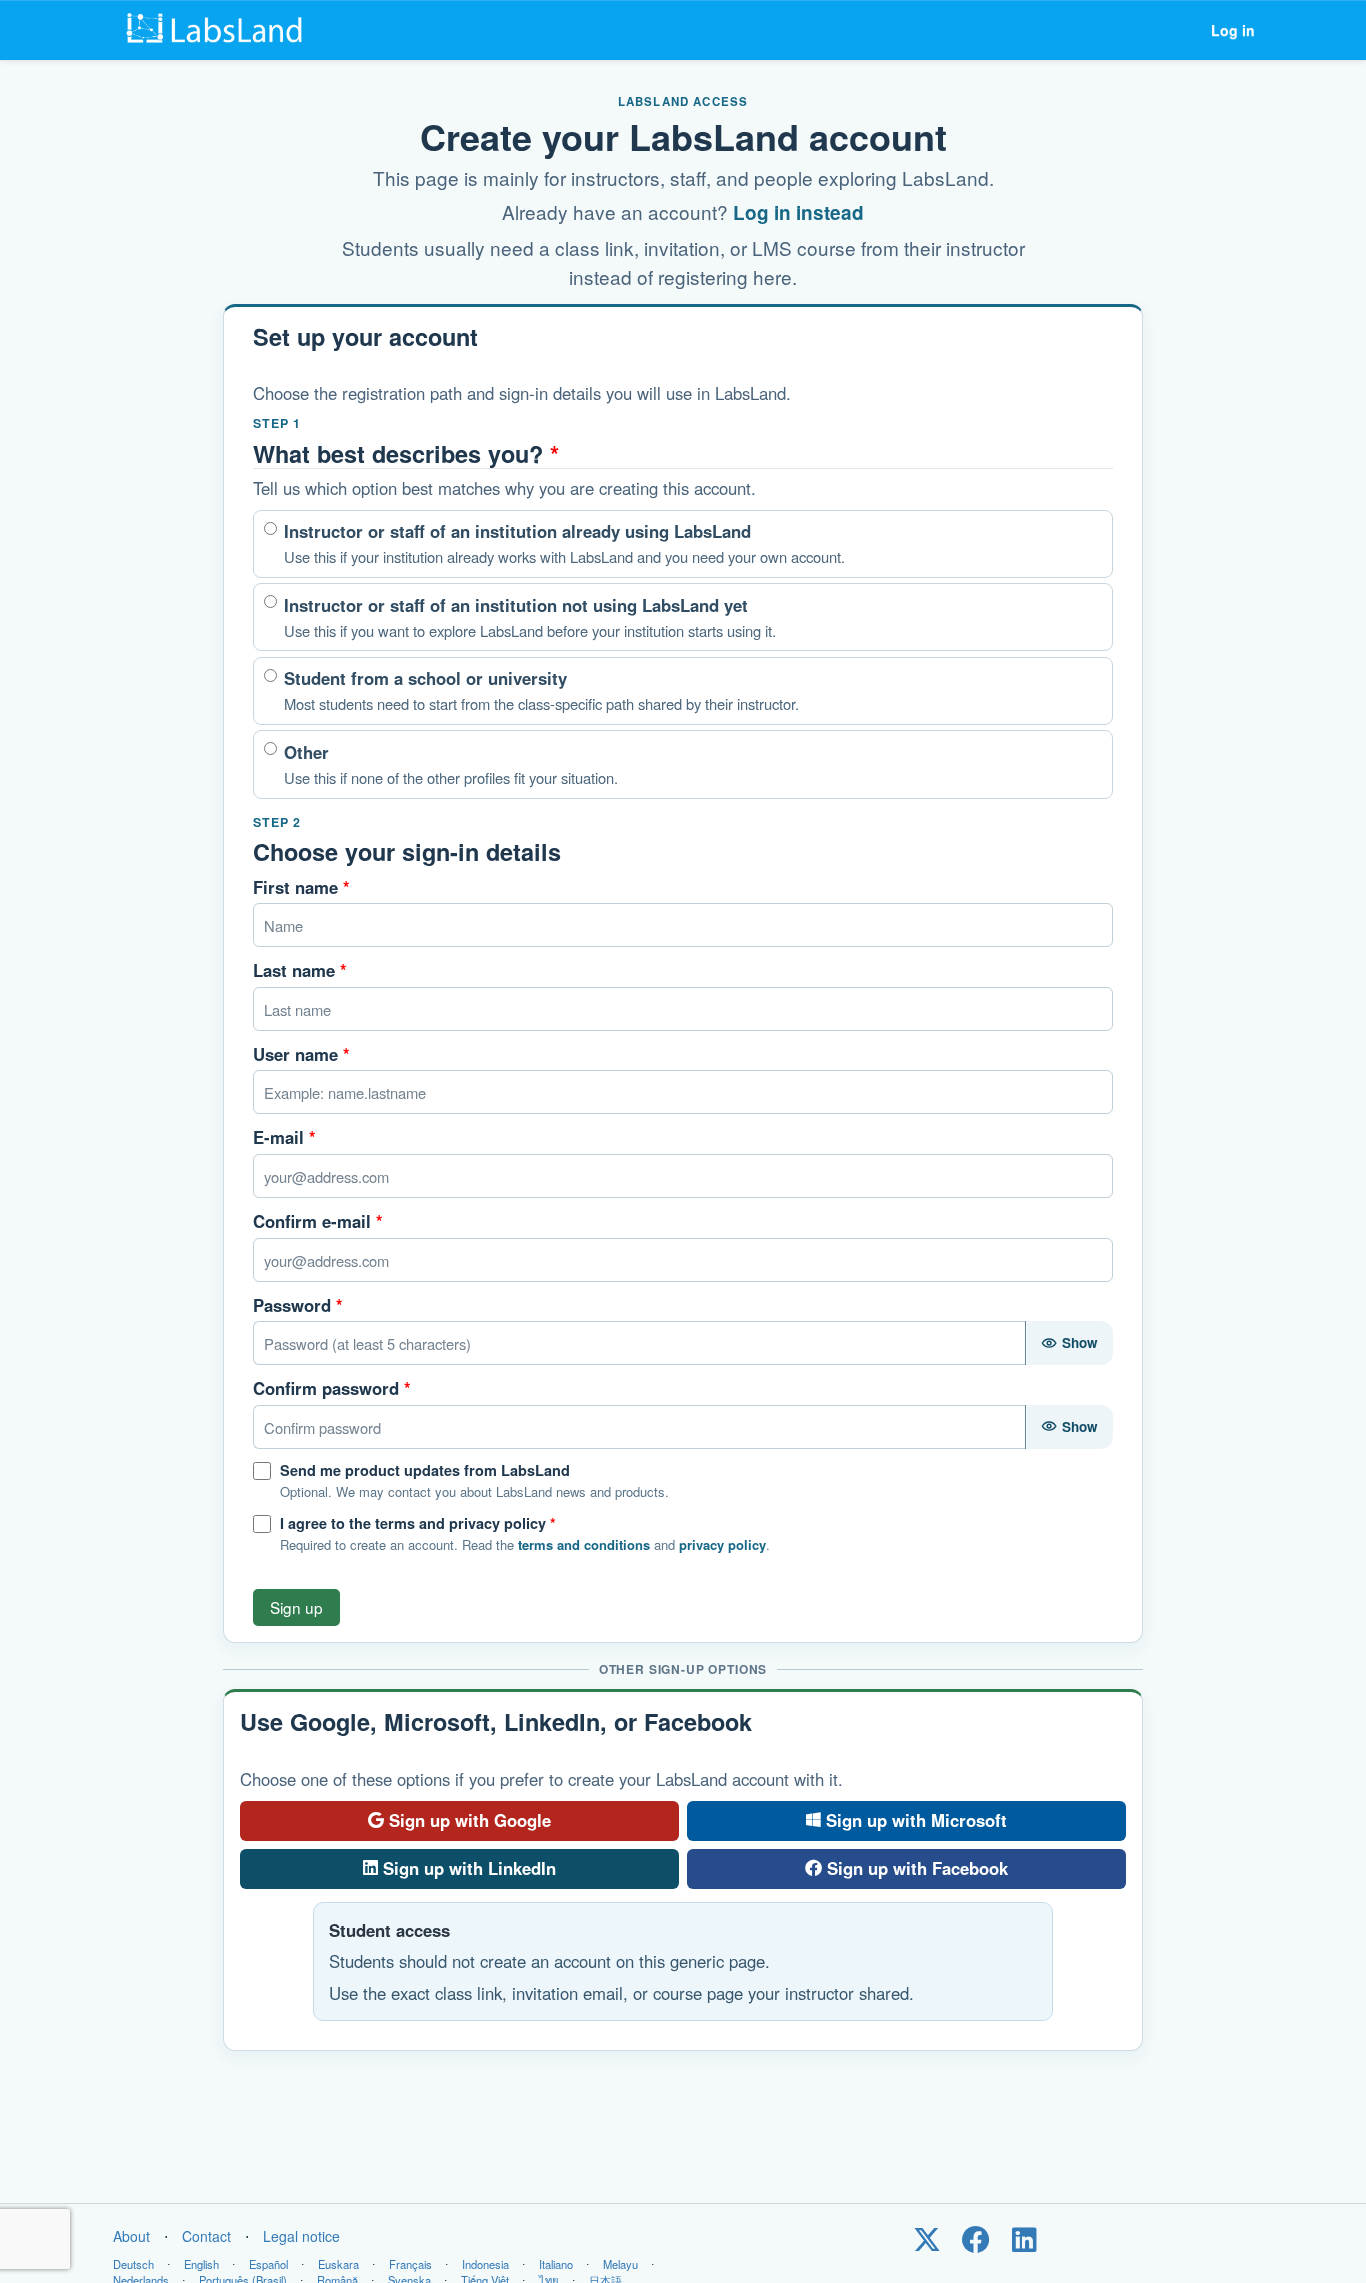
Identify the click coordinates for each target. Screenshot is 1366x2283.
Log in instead (798, 212)
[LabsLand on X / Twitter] (926, 2244)
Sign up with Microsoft (916, 1820)
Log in (1233, 30)
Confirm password (332, 1388)
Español (268, 2264)
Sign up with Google (470, 1820)
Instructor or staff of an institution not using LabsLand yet (530, 617)
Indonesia (485, 2264)
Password (298, 1305)
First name (301, 887)
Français (410, 2264)
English (201, 2264)
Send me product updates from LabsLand (425, 1470)
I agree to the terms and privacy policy (418, 1523)
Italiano (556, 2264)
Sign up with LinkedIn (469, 1868)
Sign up (296, 1607)
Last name (300, 970)
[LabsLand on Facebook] (975, 2244)
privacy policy (722, 1544)
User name (301, 1054)
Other (451, 764)
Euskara (338, 2264)
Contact (206, 2236)
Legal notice (301, 2236)
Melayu (620, 2264)
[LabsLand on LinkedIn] (1024, 2244)
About (131, 2236)
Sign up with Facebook (917, 1868)
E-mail (284, 1137)
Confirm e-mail (318, 1221)
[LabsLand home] (219, 30)
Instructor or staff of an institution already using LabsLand (564, 543)
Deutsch (133, 2264)
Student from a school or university (541, 690)
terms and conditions (584, 1544)
